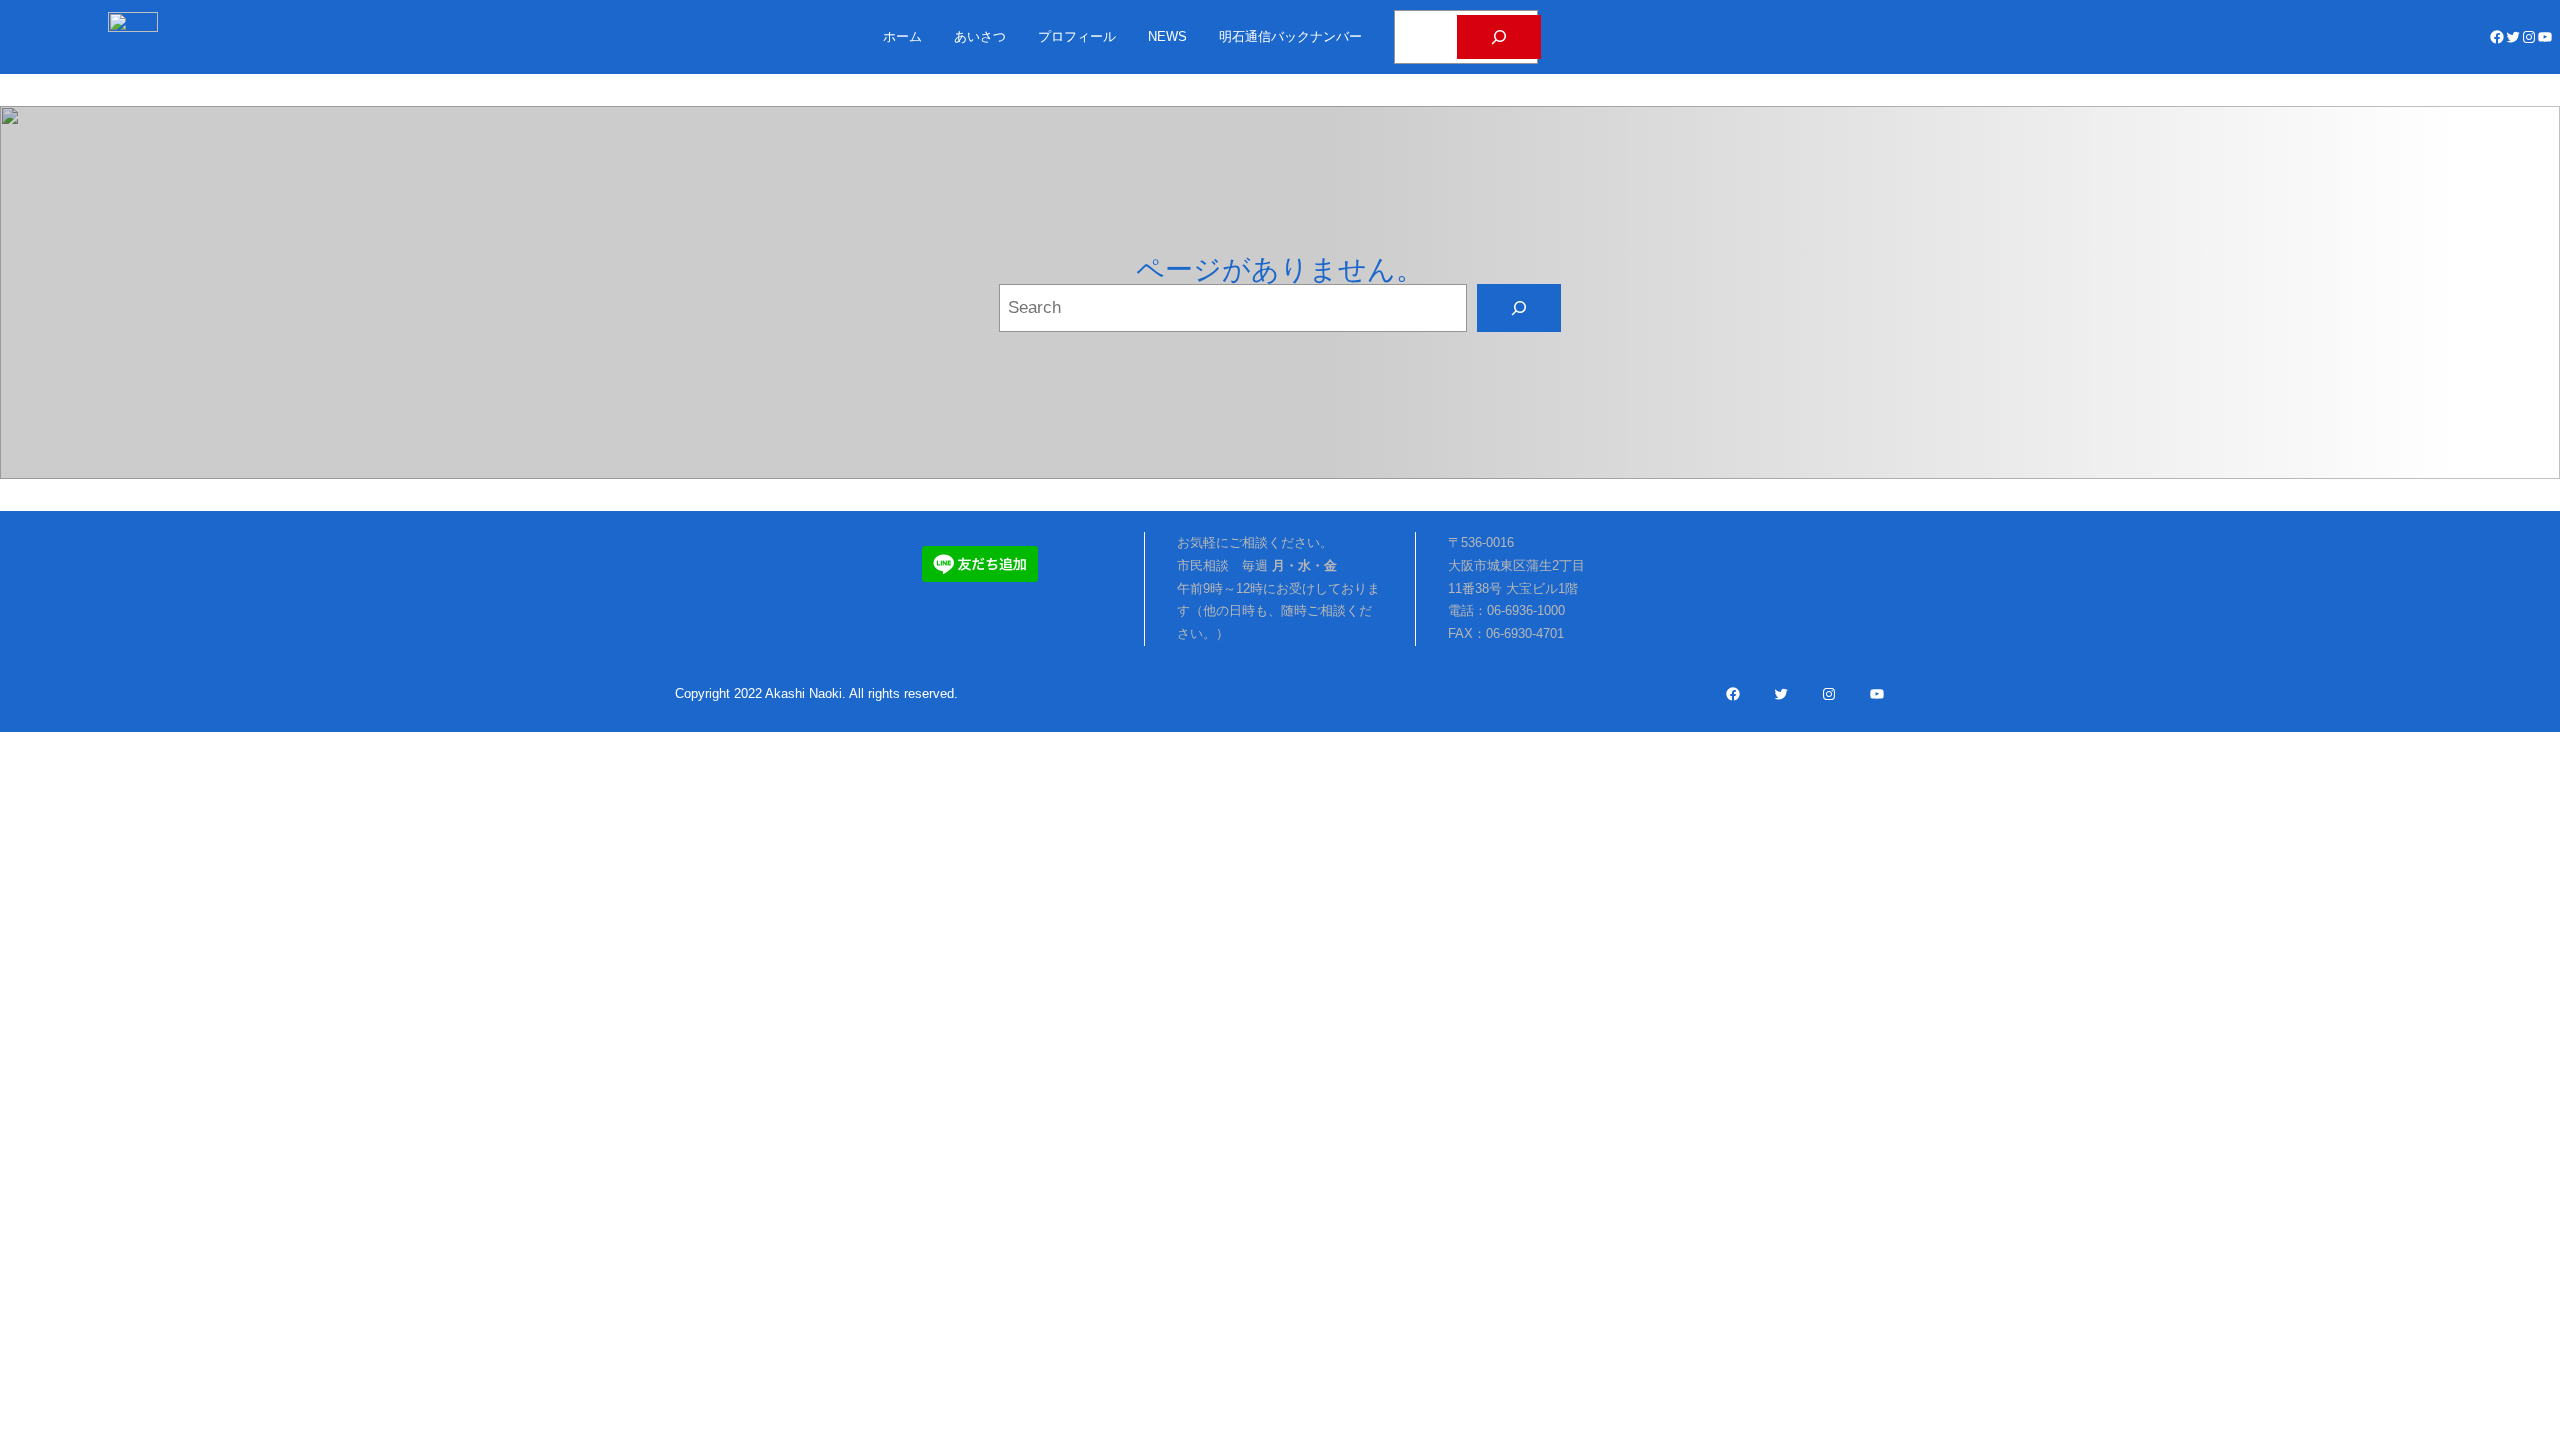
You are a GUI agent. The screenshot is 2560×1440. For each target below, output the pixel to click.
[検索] (1499, 37)
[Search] (1519, 308)
